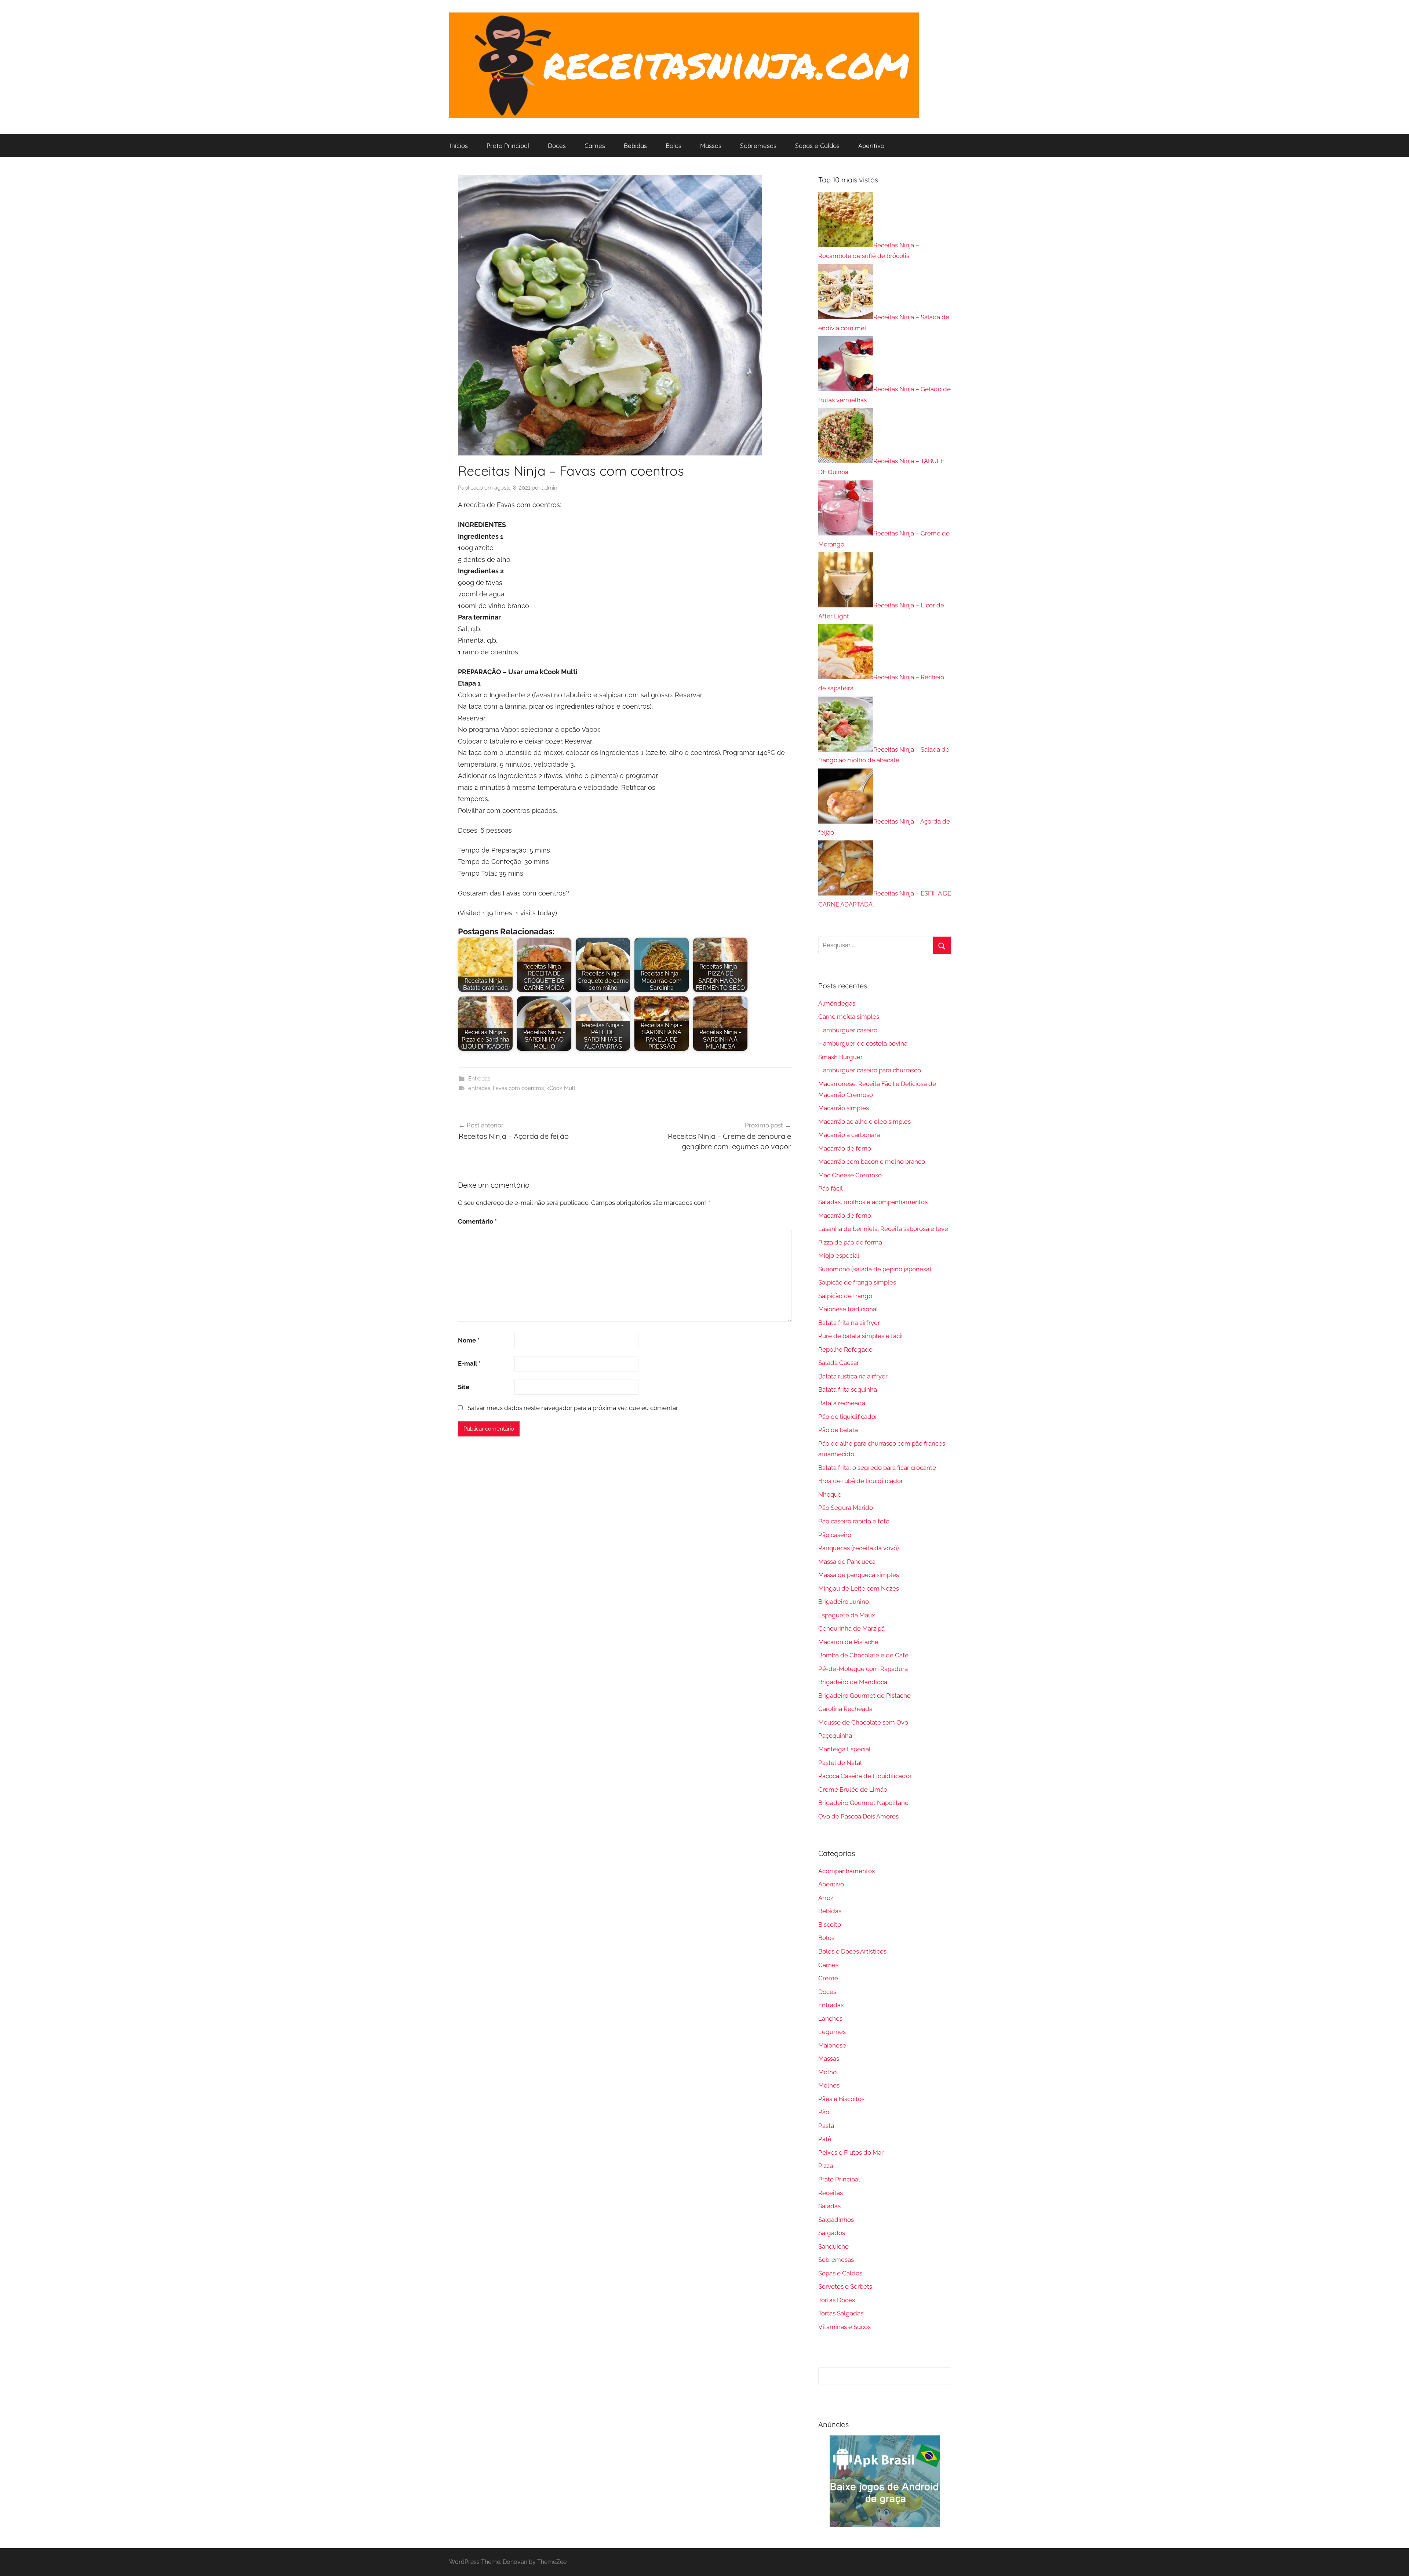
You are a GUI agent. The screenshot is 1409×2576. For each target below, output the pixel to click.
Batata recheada (842, 1403)
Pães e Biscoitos (841, 2099)
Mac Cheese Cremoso (850, 1175)
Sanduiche (833, 2246)
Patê (825, 2139)
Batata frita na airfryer (849, 1323)
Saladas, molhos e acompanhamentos (873, 1202)
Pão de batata (838, 1430)
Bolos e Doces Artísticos (852, 1951)
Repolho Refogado (845, 1349)
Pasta (826, 2126)
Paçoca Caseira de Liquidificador (865, 1776)
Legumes (832, 2032)
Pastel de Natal (840, 1763)
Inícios (459, 146)
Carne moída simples (849, 1017)
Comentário (477, 1221)
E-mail (469, 1363)
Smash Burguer (840, 1057)
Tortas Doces (837, 2300)
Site (464, 1387)
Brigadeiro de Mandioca (853, 1682)
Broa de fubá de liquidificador (861, 1481)
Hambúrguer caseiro (848, 1030)
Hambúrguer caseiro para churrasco (870, 1070)
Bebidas (635, 146)
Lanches (830, 2019)
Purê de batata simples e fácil (861, 1336)
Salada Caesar (839, 1363)
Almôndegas (837, 1003)
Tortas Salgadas (841, 2313)
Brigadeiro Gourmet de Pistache (864, 1696)
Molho (827, 2072)
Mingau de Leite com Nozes (859, 1588)
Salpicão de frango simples (857, 1282)
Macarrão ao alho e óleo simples (864, 1122)
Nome (469, 1340)
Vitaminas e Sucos (844, 2327)
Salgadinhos (836, 2220)
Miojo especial (839, 1256)
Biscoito (830, 1925)
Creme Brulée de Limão (853, 1790)
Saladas (829, 2206)
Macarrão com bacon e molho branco (872, 1162)
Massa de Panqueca (847, 1562)
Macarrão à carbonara (849, 1135)
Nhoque (830, 1494)
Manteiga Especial (844, 1749)
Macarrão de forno (845, 1148)
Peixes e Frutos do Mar (851, 2152)
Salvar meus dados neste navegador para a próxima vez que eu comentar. (573, 1408)
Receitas (831, 2193)
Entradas (479, 1079)
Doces (557, 146)
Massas (711, 146)
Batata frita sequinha (848, 1389)
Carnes (595, 146)
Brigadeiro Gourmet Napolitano (863, 1803)
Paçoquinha (835, 1736)
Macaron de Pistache (848, 1642)
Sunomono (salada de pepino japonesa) (875, 1269)
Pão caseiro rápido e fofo (854, 1521)
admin (549, 488)
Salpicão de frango (845, 1296)
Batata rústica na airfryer (853, 1376)
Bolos (673, 146)
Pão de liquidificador (848, 1417)
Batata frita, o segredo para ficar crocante (877, 1468)
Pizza (826, 2166)
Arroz (826, 1898)
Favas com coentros (518, 1088)
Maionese (832, 2045)
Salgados (832, 2233)
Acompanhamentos (847, 1871)
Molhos (829, 2085)
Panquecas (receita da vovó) (859, 1548)
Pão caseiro (835, 1535)
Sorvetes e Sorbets (845, 2286)
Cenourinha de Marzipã (851, 1628)
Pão (824, 2112)
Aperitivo (871, 146)
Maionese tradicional (848, 1309)
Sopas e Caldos (817, 146)
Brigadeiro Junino (844, 1602)
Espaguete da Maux (847, 1615)
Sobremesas (758, 146)
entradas (479, 1088)
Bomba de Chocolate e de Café (863, 1655)
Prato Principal (508, 146)
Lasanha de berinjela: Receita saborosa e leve (883, 1229)
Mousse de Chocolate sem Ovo (863, 1722)
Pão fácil (831, 1188)
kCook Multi (561, 1088)
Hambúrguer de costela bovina (863, 1043)
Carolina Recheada (845, 1709)
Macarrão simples (844, 1108)
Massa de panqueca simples (859, 1575)
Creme (828, 1978)
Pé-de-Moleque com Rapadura (863, 1669)
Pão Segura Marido (846, 1508)
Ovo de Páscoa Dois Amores (858, 1816)
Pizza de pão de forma (850, 1242)
